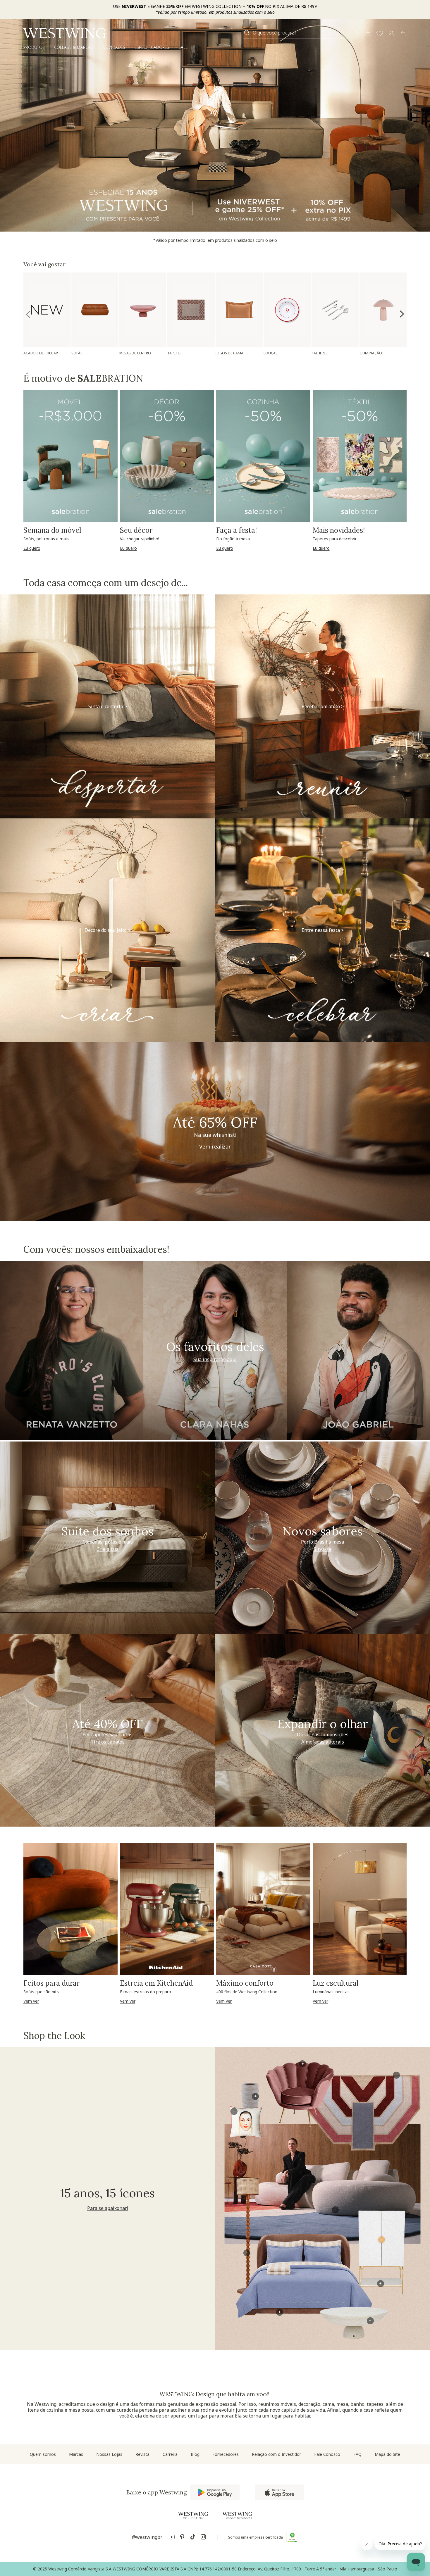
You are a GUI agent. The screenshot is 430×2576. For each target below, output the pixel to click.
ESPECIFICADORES (152, 47)
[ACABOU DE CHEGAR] (47, 310)
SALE (183, 47)
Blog (195, 2454)
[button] (380, 34)
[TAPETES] (191, 310)
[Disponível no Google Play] (215, 2492)
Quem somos (43, 2454)
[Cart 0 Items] (403, 34)
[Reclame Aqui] (292, 2537)
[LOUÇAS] (287, 310)
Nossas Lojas (109, 2454)
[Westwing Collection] (193, 2515)
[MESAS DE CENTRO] (143, 310)
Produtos (34, 47)
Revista (142, 2454)
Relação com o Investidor (276, 2454)
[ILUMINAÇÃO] (383, 310)
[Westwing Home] (64, 33)
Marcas (76, 2454)
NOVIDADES (114, 47)
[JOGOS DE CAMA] (239, 310)
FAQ (357, 2454)
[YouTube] (172, 2538)
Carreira (170, 2454)
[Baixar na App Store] (279, 2492)
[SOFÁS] (95, 310)
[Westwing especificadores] (237, 2516)
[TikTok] (193, 2538)
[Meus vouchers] (356, 34)
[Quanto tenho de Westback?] (368, 34)
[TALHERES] (335, 310)
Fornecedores (226, 2454)
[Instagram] (203, 2538)
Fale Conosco (327, 2454)
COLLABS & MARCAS (74, 47)
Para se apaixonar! (107, 2208)
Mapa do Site (387, 2454)
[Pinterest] (182, 2538)
